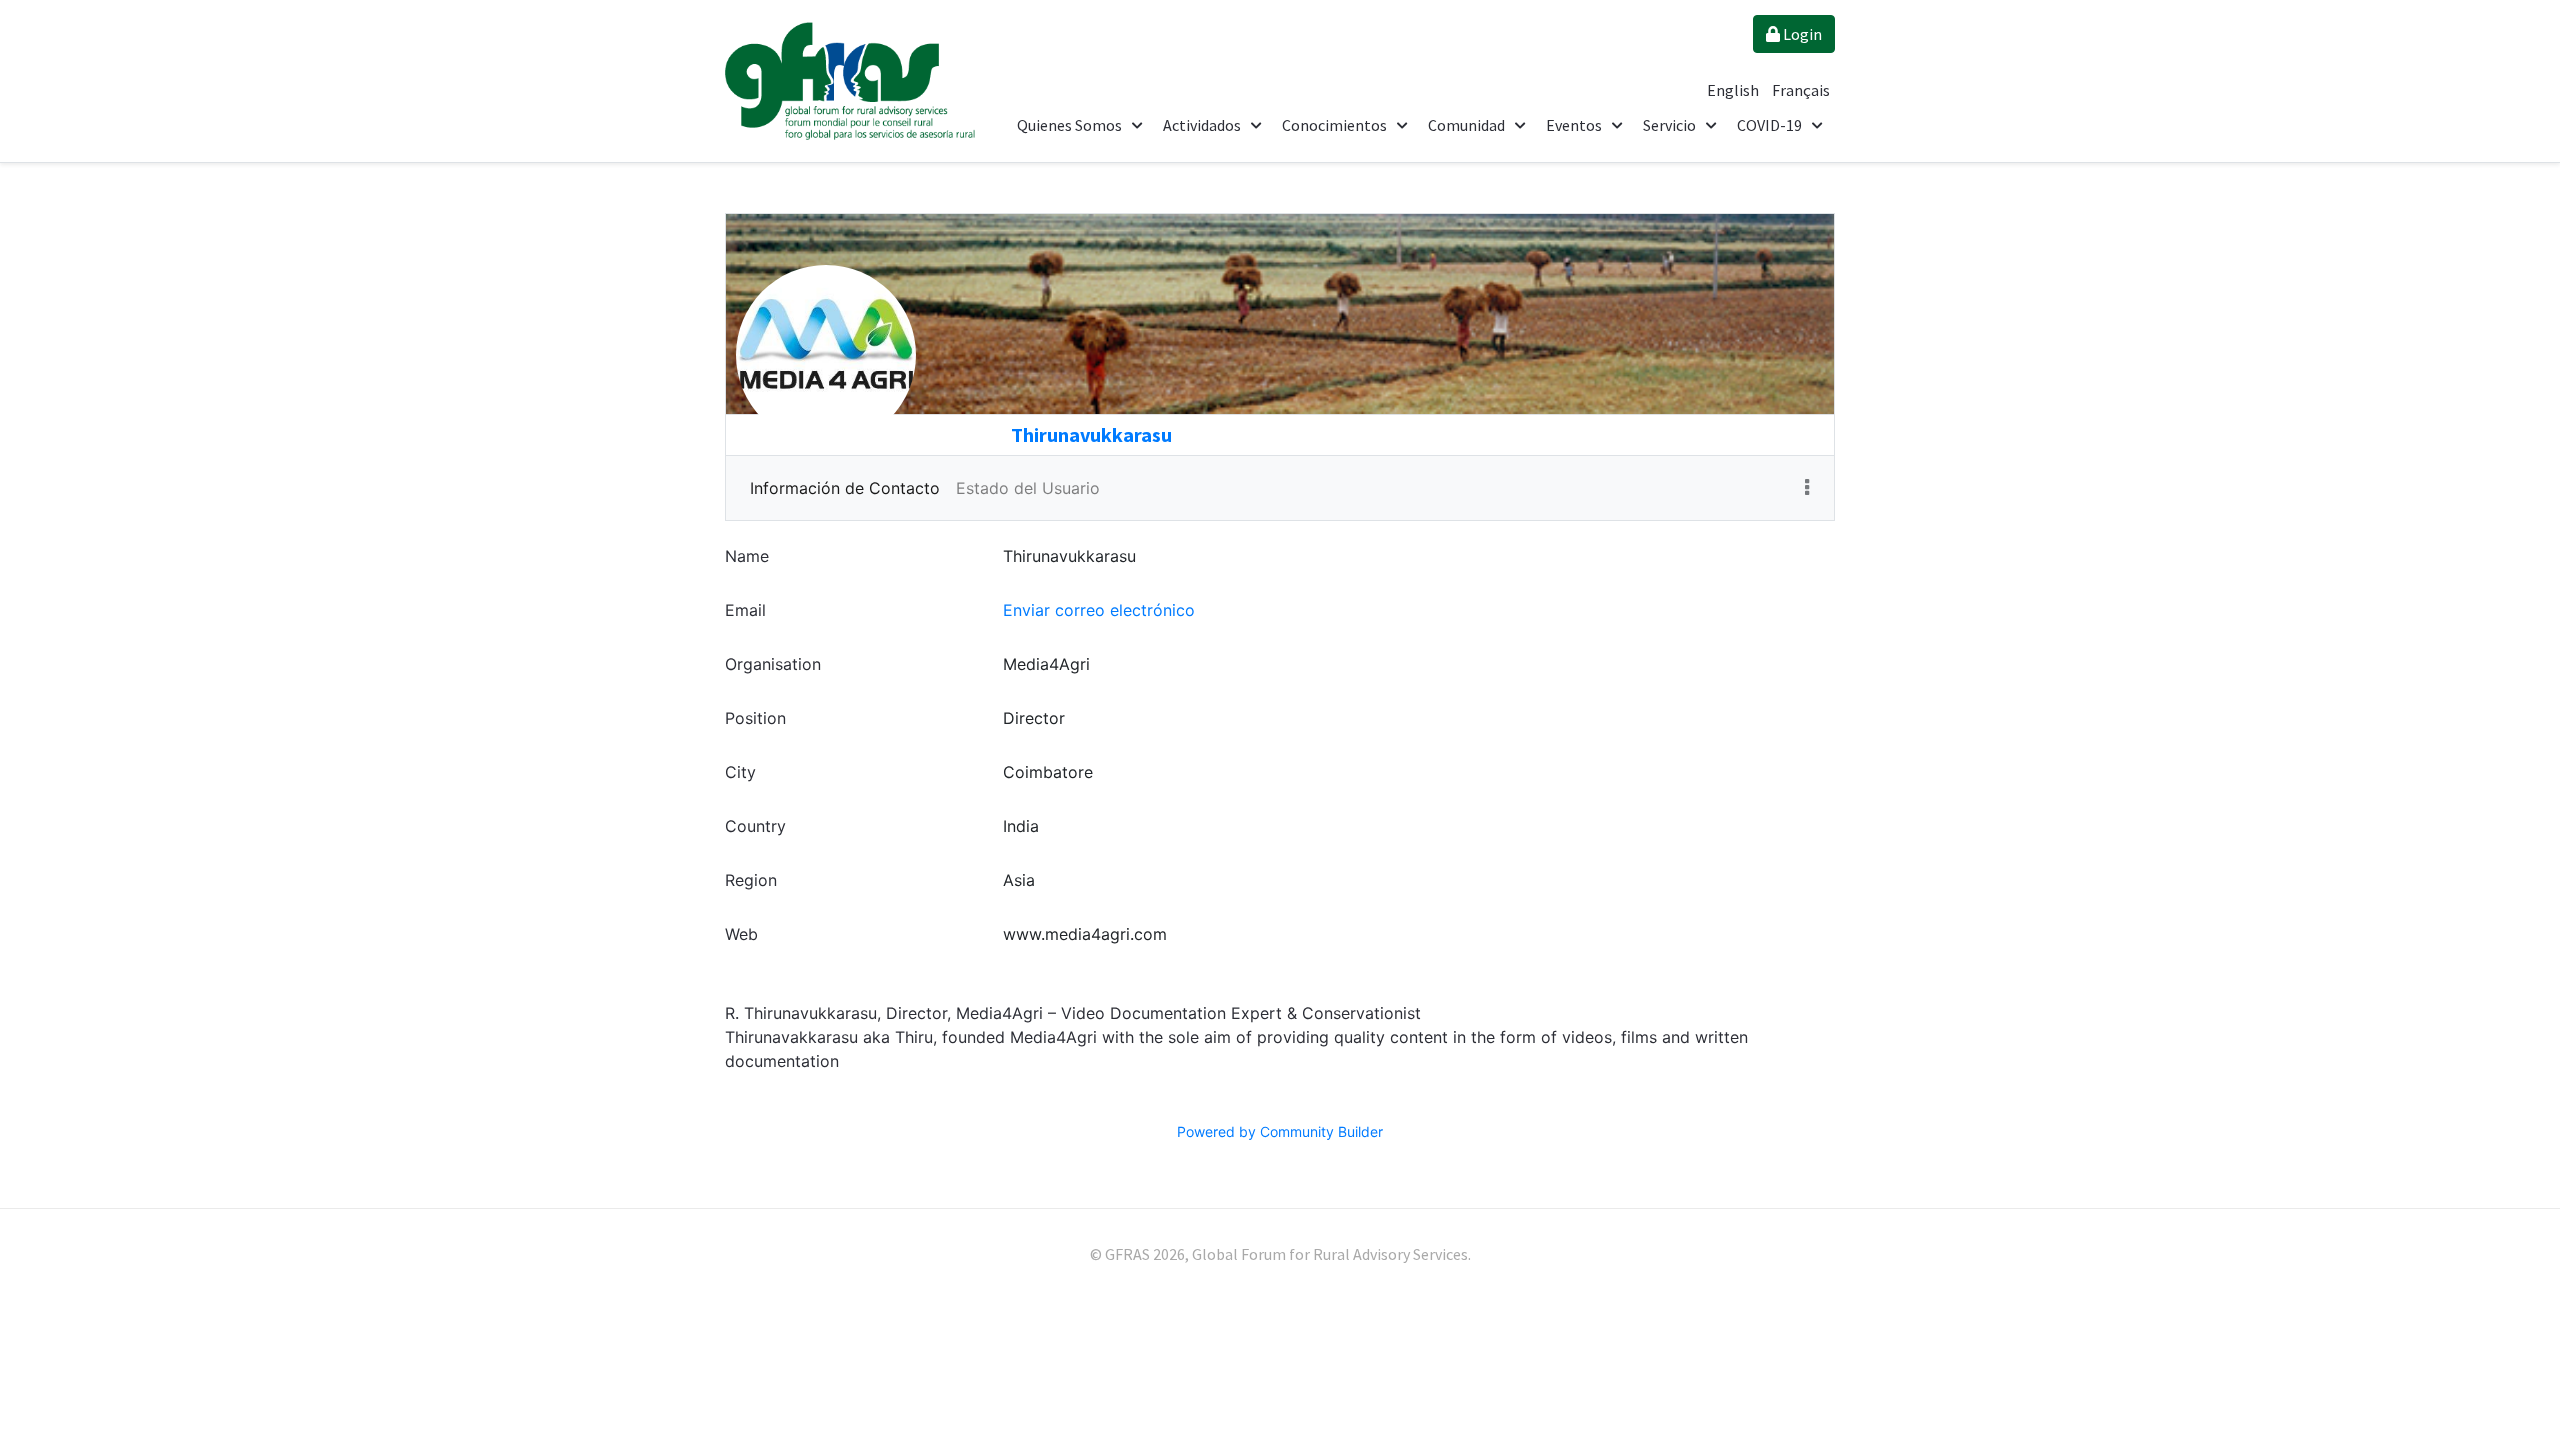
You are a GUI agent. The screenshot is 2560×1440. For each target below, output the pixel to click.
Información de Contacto (845, 488)
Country (755, 826)
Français (1801, 90)
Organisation (773, 664)
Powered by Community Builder (1280, 1131)
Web (741, 934)
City (740, 772)
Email (745, 610)
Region (751, 880)
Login (1801, 34)
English (1734, 90)
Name (747, 556)
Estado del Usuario (1028, 488)
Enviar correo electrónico (1099, 610)
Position (755, 718)
